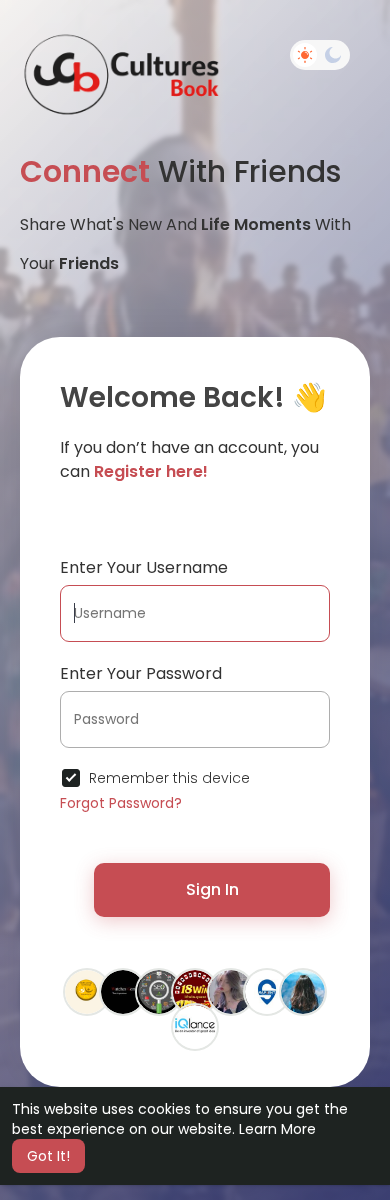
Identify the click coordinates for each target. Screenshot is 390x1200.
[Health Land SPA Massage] (87, 991)
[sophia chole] (303, 991)
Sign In (212, 889)
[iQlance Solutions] (195, 1026)
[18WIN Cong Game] (195, 991)
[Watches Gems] (123, 991)
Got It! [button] (48, 1156)
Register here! (151, 471)
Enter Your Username (144, 567)
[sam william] (159, 991)
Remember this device (169, 778)
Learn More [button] (277, 1129)
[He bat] (231, 991)
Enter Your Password (141, 673)
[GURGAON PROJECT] (267, 991)
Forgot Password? (121, 803)
